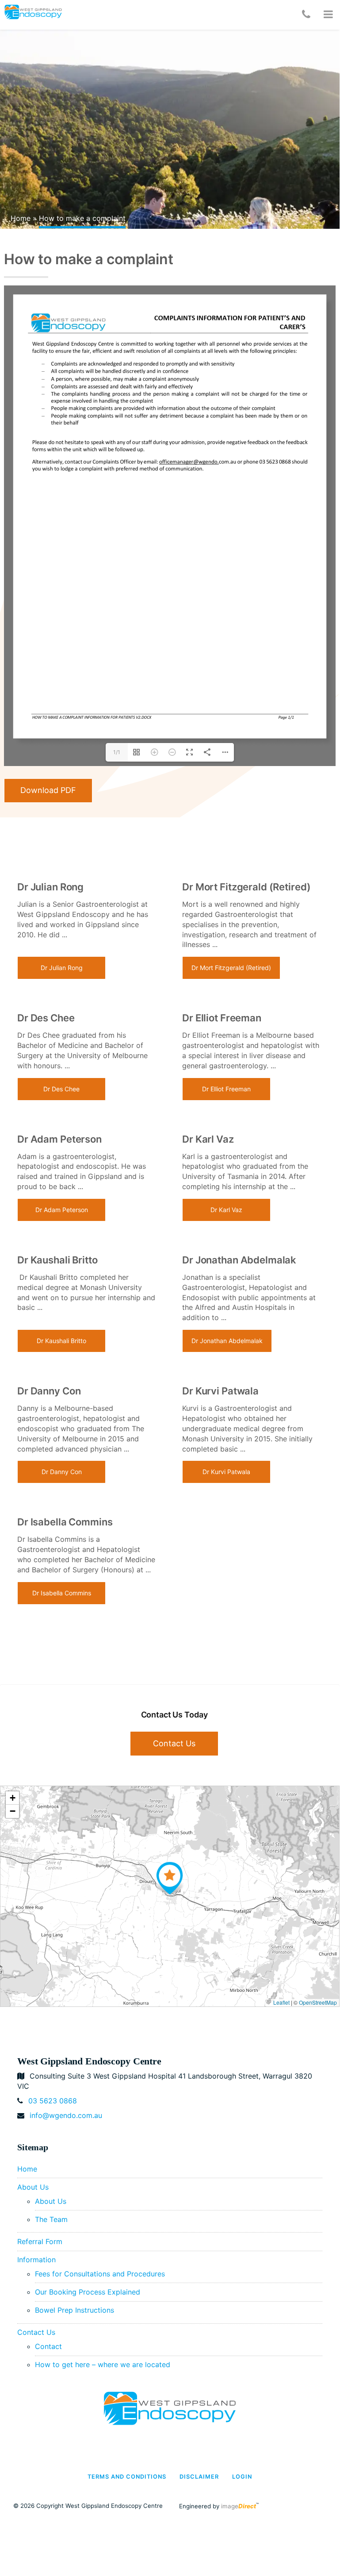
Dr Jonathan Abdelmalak (227, 1341)
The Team (51, 2219)
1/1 (117, 752)
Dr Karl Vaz (226, 1210)
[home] (170, 2408)
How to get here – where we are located (103, 2364)
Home (21, 218)
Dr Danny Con (62, 1472)
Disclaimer (199, 2477)
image (239, 2506)
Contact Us (174, 1743)
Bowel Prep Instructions (74, 2310)
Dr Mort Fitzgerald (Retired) (231, 968)
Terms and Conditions (127, 2477)
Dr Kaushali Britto (61, 1341)
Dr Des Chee (61, 1089)
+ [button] (13, 1798)
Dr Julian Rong (62, 968)
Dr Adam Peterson (62, 1210)
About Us (33, 2187)
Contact (48, 2346)
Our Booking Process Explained (88, 2292)
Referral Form (40, 2241)
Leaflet (281, 2002)
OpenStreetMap (318, 2002)
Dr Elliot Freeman (226, 1089)
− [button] (13, 1811)
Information (36, 2260)
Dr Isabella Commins (62, 1593)
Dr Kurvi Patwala (226, 1472)
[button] (328, 15)
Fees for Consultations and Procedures (100, 2274)
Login (242, 2477)
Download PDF (48, 790)
